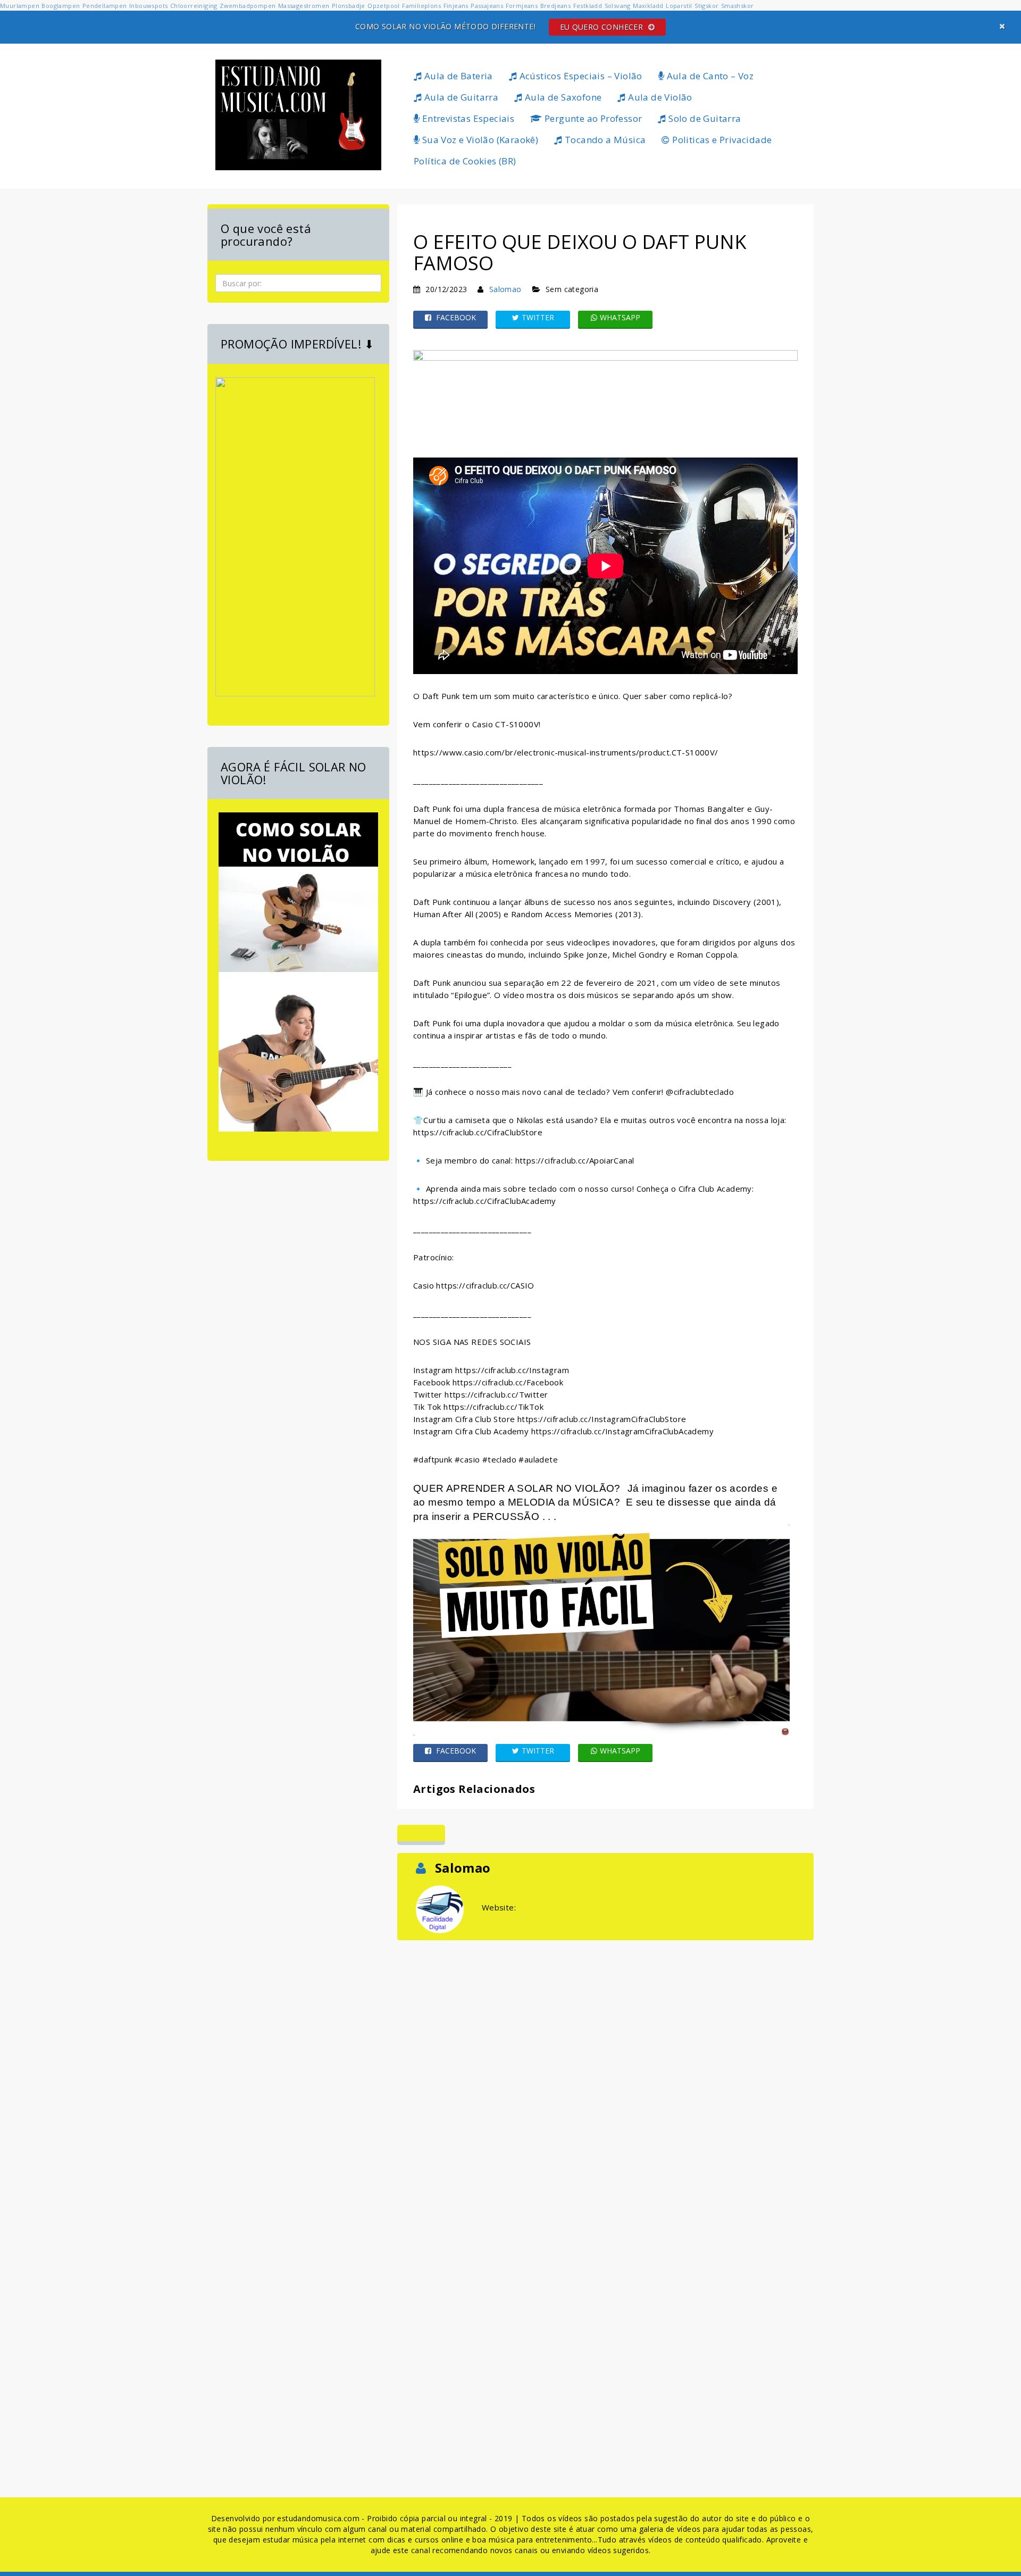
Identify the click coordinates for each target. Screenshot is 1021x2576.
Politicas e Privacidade (721, 140)
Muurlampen (20, 6)
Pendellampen (105, 6)
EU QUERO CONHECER (603, 27)
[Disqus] (605, 2076)
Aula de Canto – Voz (709, 76)
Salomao (505, 289)
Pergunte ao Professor (592, 118)
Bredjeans (556, 6)
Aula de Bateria (457, 76)
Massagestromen (304, 6)
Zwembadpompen (248, 6)
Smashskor (738, 6)
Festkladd (588, 6)
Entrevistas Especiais (467, 118)
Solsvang (618, 6)
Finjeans (456, 6)
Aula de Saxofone (562, 97)
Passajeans (487, 6)
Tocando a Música (604, 140)
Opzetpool (384, 6)
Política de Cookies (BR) (465, 161)
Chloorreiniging (194, 6)
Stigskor (706, 6)
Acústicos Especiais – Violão (580, 76)
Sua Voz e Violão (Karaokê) (479, 140)
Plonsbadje (349, 6)
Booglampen (61, 6)
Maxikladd (648, 6)
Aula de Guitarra (460, 97)
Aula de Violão (659, 97)
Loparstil (679, 6)
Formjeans (522, 6)
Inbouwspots (148, 6)
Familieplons (421, 6)
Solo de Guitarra (704, 118)
